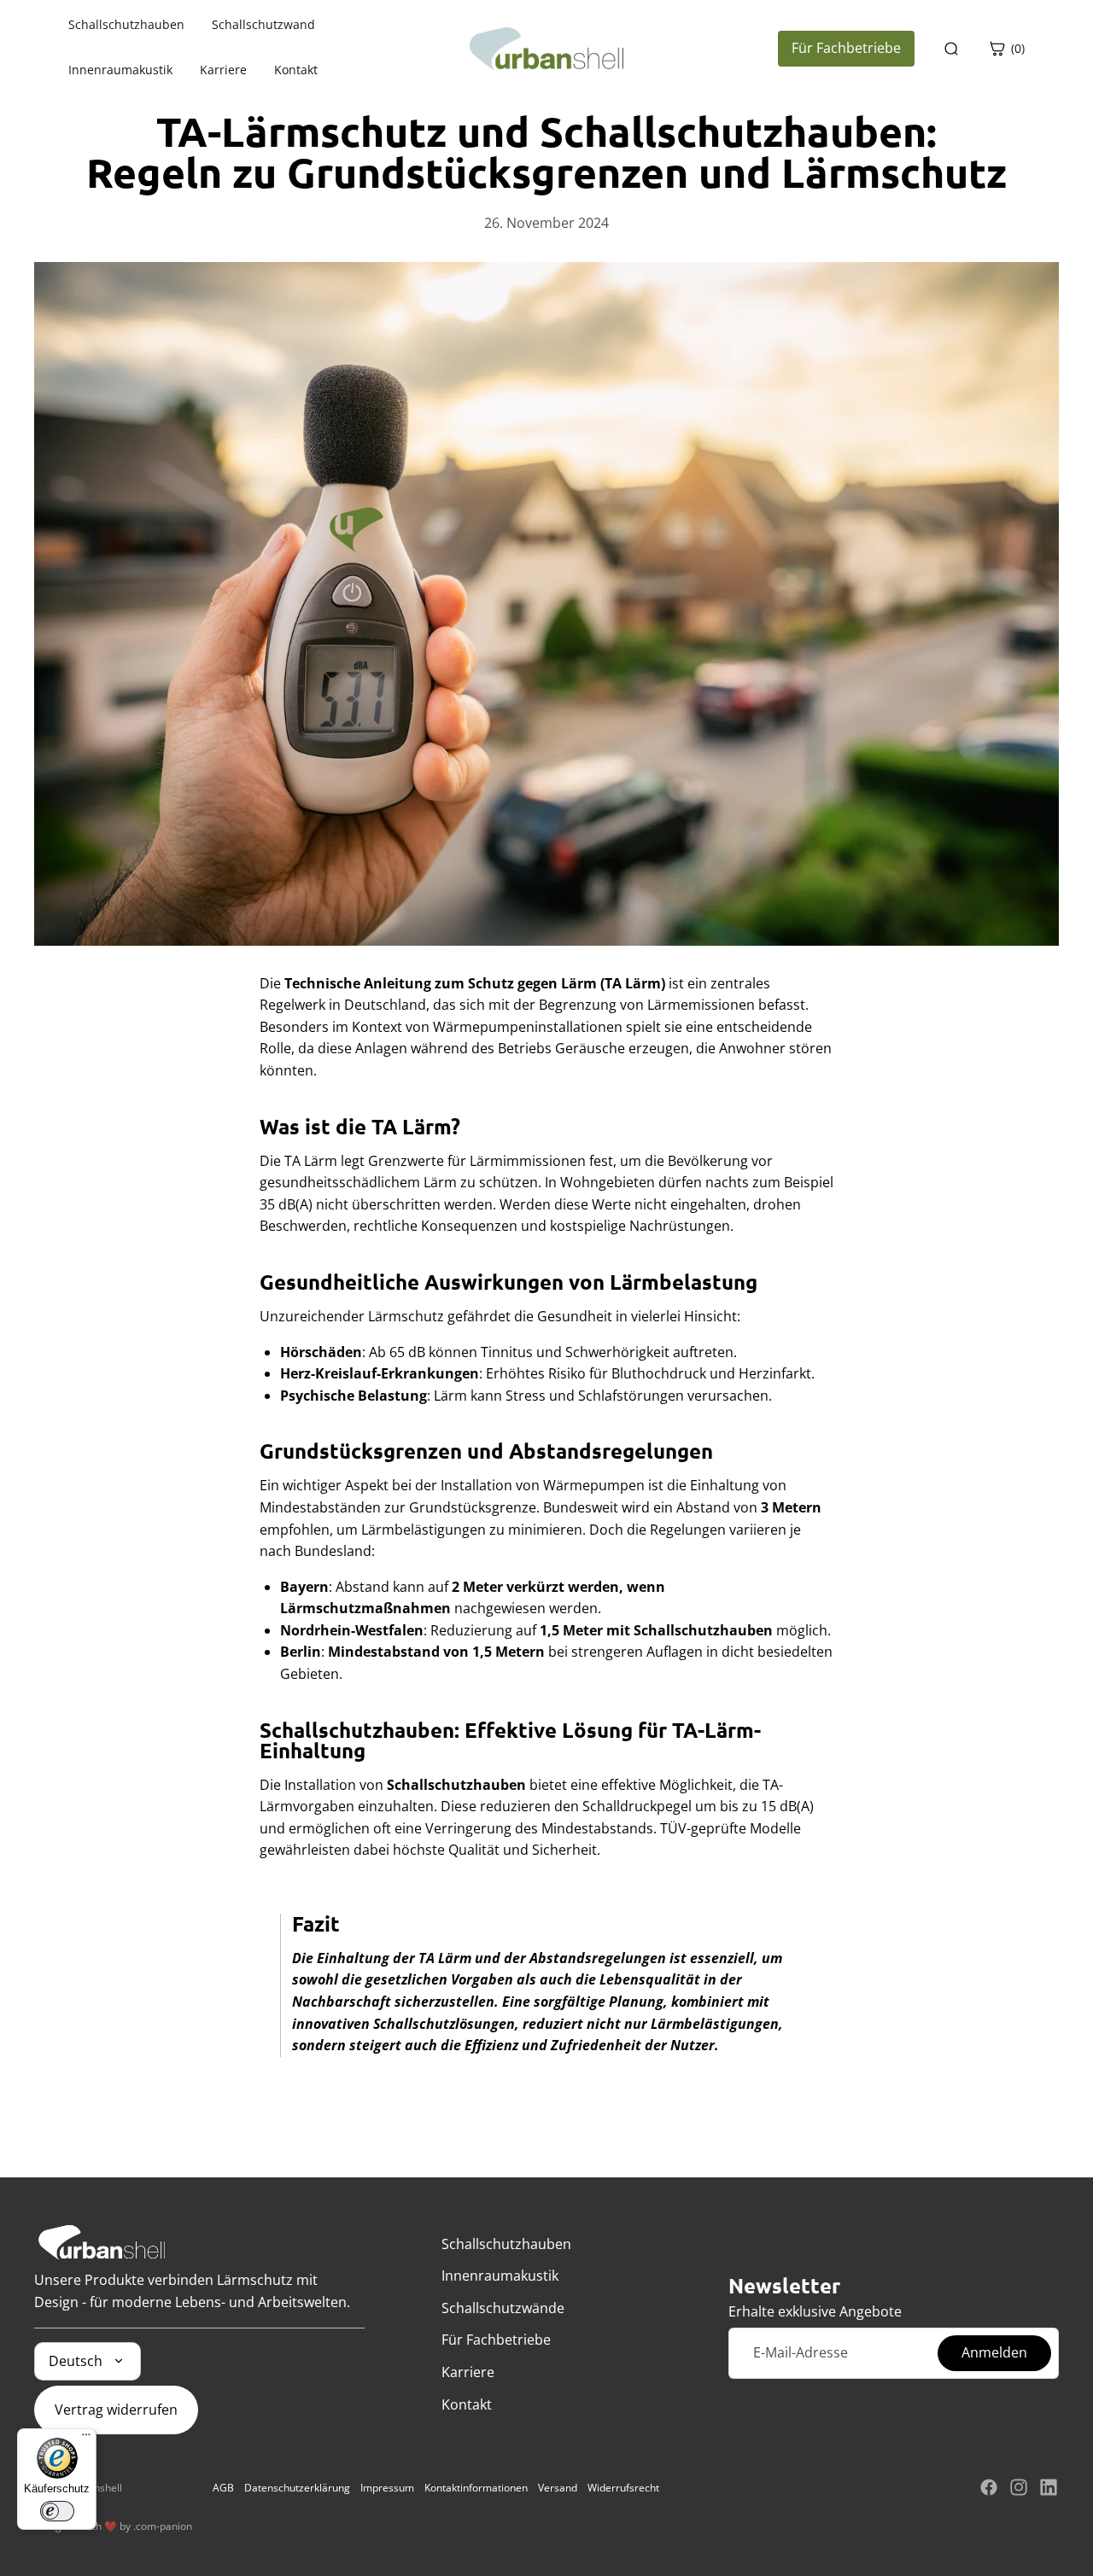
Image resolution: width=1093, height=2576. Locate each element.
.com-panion (163, 2526)
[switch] (57, 2511)
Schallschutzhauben (126, 25)
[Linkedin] (1049, 2487)
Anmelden (994, 2352)
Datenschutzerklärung (297, 2488)
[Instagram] (1019, 2487)
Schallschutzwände (503, 2308)
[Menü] (86, 2439)
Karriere (223, 70)
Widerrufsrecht (623, 2488)
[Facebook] (989, 2487)
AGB (223, 2488)
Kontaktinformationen (476, 2488)
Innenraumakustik (120, 70)
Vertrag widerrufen (116, 2410)
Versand (558, 2488)
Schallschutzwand (263, 25)
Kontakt (296, 70)
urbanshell (97, 2488)
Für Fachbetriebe (846, 48)
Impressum (387, 2488)
